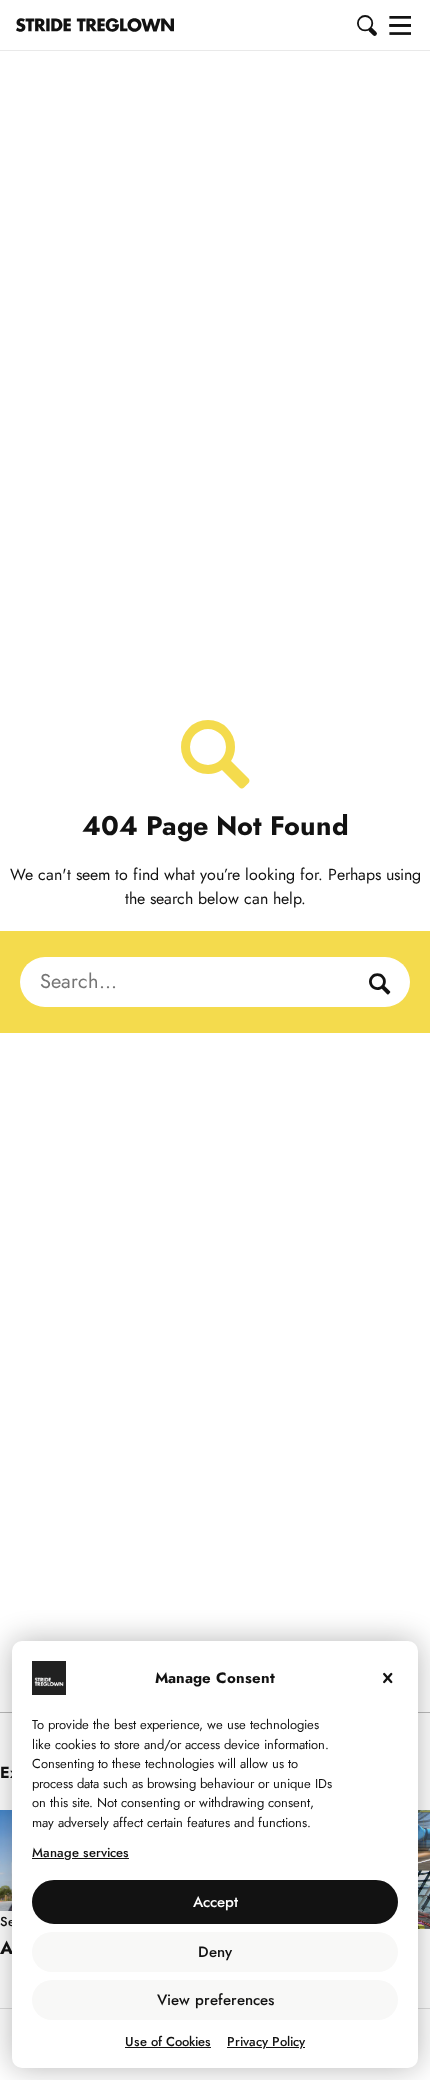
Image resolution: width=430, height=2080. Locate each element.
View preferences (215, 2000)
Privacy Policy (266, 2041)
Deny (215, 1952)
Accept (215, 1902)
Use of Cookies (168, 2041)
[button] (368, 25)
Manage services (80, 1852)
